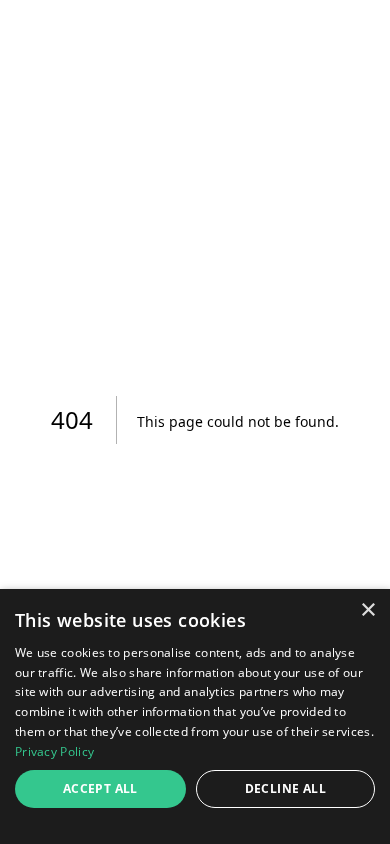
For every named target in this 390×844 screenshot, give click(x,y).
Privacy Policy (54, 751)
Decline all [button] (285, 788)
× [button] (367, 610)
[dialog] (195, 716)
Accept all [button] (100, 788)
